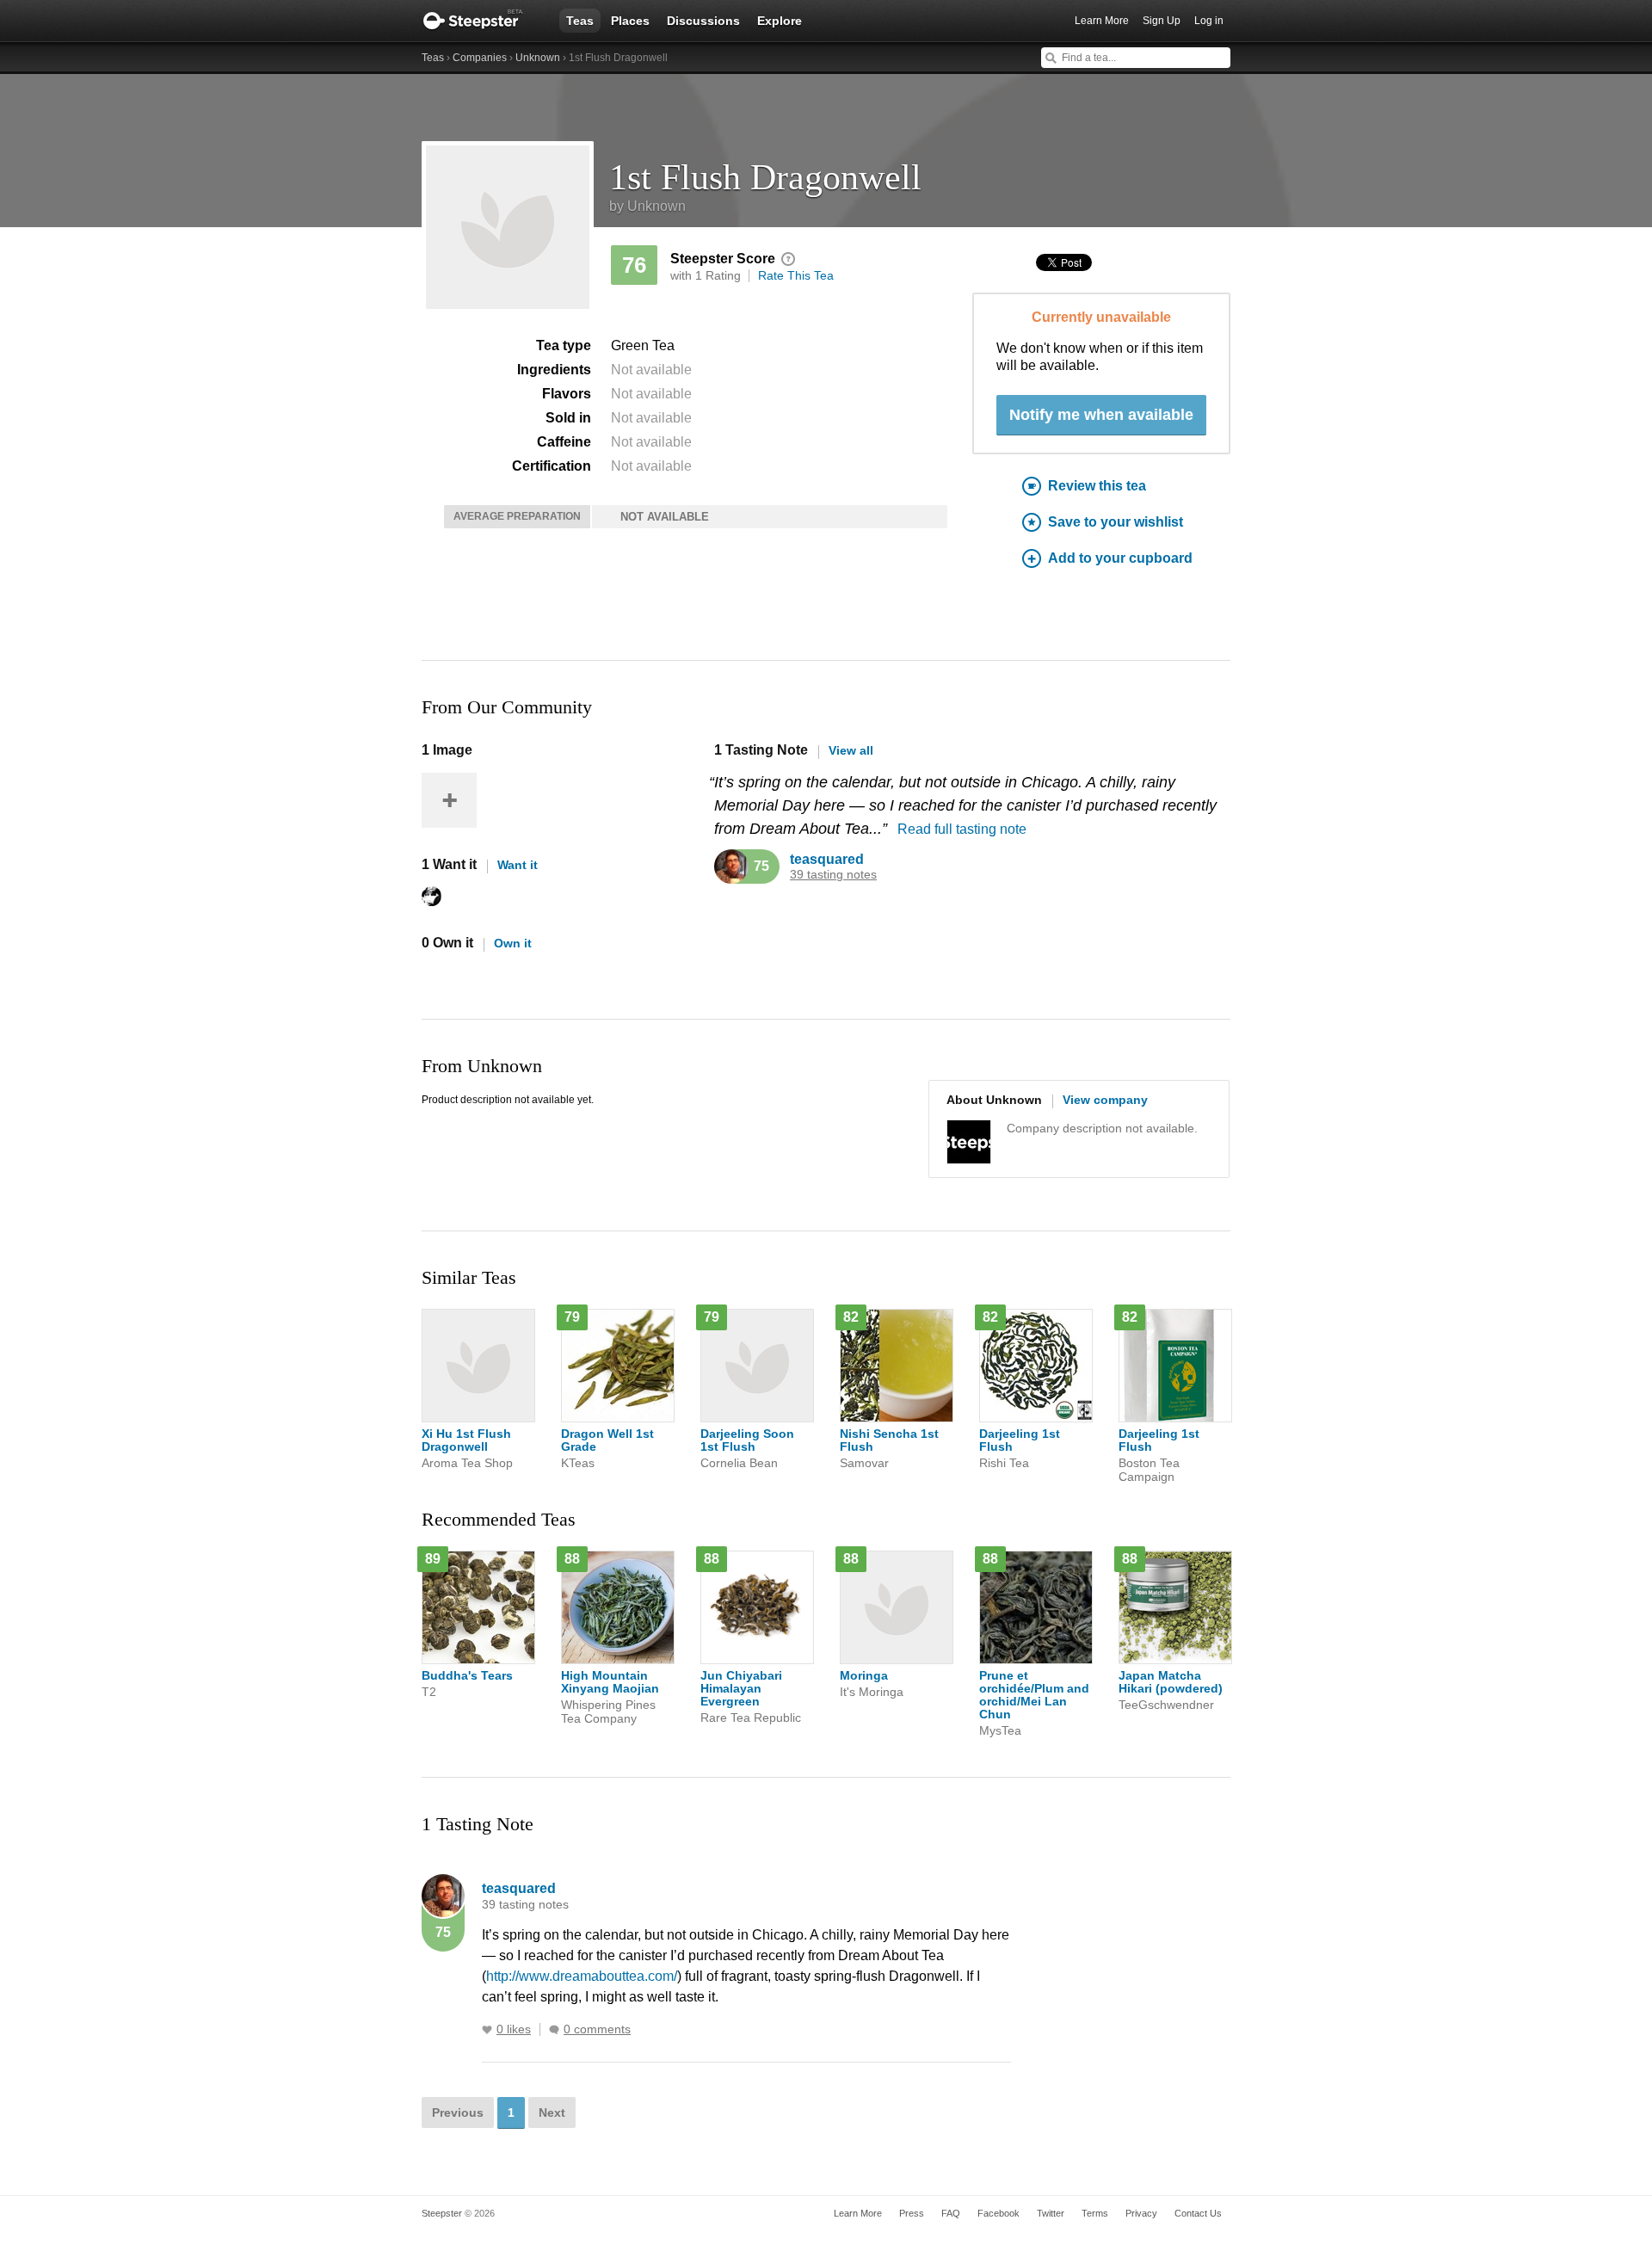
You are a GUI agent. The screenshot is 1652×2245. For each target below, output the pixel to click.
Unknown (538, 58)
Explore (780, 21)
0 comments (597, 2029)
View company (1105, 1100)
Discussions (703, 21)
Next (552, 2112)
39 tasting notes (833, 875)
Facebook (999, 2213)
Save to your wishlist (1116, 522)
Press (912, 2213)
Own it (513, 943)
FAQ (951, 2213)
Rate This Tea (796, 275)
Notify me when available (1101, 415)
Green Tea (643, 345)
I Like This (487, 2030)
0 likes (514, 2029)
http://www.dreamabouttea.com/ (582, 1976)
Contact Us (1198, 2213)
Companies (480, 58)
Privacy (1141, 2213)
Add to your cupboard (1120, 558)
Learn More (1102, 21)
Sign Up (1162, 21)
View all (851, 750)
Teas (580, 21)
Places (630, 21)
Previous (458, 2112)
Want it (518, 865)
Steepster (482, 21)
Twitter (1051, 2213)
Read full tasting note (962, 829)
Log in (1209, 21)
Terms (1095, 2213)
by (647, 206)
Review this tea (1097, 486)
